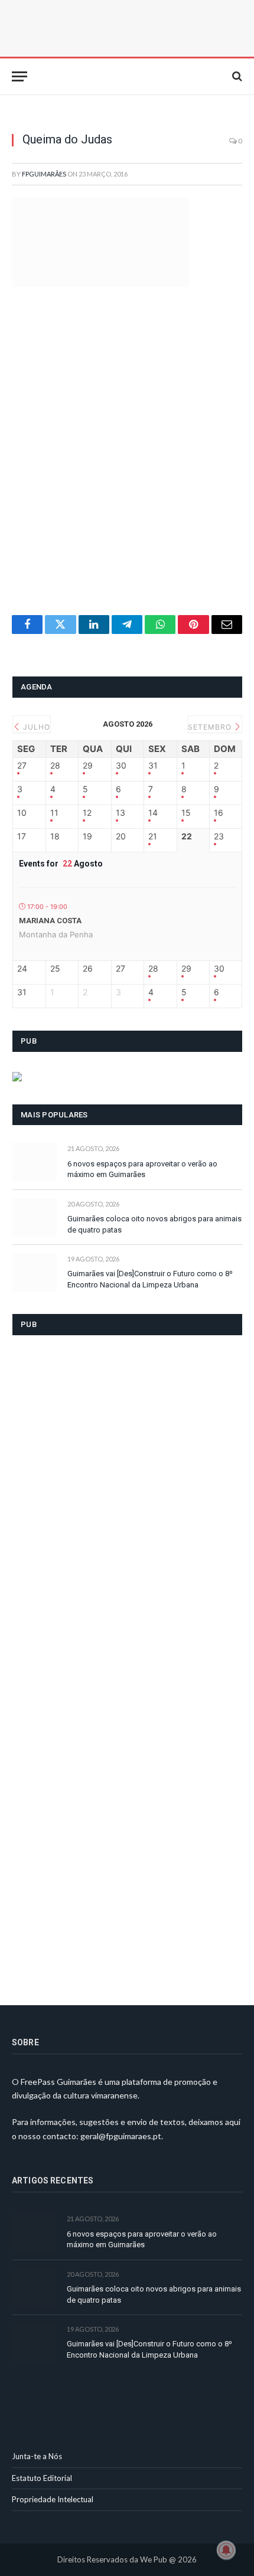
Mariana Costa (50, 921)
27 (22, 766)
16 (219, 813)
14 (153, 813)
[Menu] (19, 76)
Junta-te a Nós (37, 2456)
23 (219, 836)
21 (153, 836)
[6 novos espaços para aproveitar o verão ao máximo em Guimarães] (35, 1162)
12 (87, 813)
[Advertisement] (127, 465)
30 (121, 766)
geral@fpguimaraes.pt (121, 2136)
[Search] (236, 76)
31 (153, 766)
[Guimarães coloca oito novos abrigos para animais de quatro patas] (35, 1217)
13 (121, 813)
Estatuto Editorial (42, 2478)
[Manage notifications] (226, 2550)
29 (88, 766)
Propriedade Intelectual (53, 2499)
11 (54, 813)
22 (187, 836)
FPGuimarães (44, 174)
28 (55, 766)
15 (186, 813)
